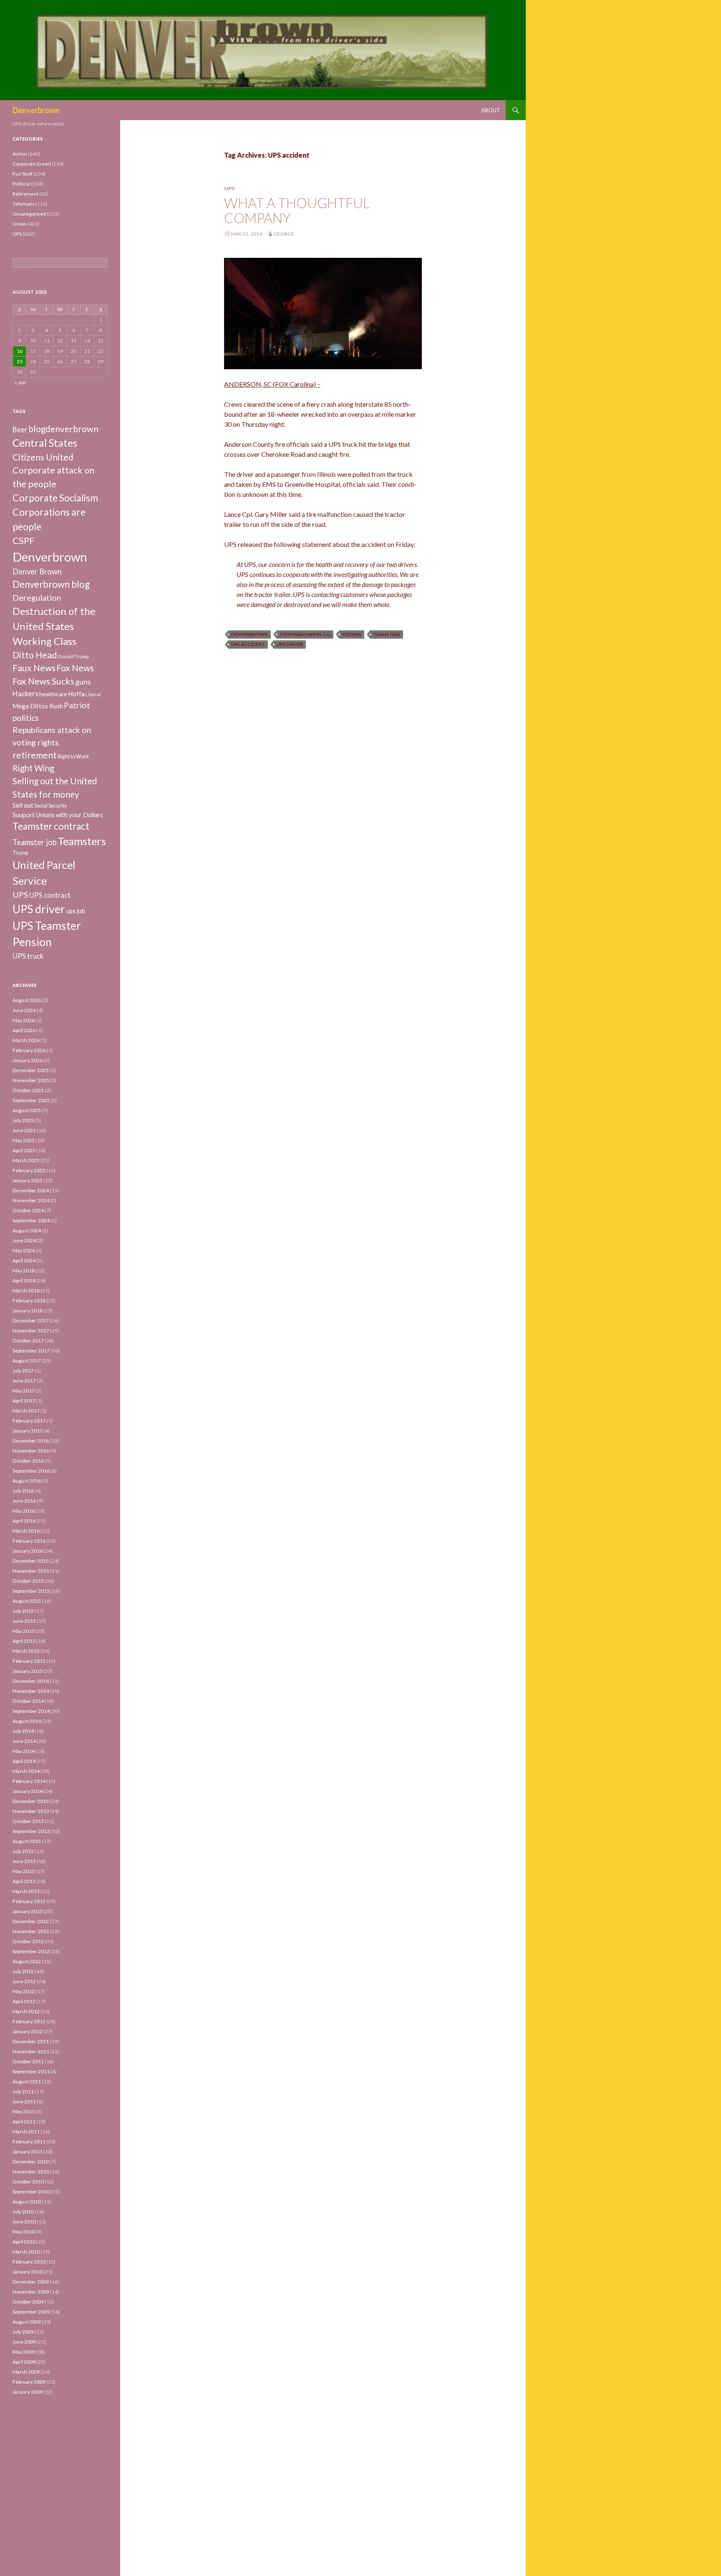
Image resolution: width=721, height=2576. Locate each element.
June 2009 (24, 2342)
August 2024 (27, 1230)
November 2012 (31, 1931)
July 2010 (23, 2212)
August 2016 (27, 1481)
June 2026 (24, 1010)
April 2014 (24, 1761)
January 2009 (28, 2392)
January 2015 (28, 1671)
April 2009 (24, 2362)
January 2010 (28, 2272)
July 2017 (23, 1371)
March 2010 (26, 2252)
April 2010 (24, 2242)
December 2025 (31, 1070)
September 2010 (31, 2192)
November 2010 (31, 2172)
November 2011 (31, 2051)
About (491, 110)
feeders (352, 634)
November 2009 (31, 2292)
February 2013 (29, 1901)
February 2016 (29, 1541)
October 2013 (28, 1821)
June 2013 (24, 1861)
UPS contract (50, 895)
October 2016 (28, 1461)
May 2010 (24, 2232)
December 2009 (31, 2282)
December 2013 (31, 1801)
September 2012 (31, 1951)
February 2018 (29, 1301)
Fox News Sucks (43, 681)
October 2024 (28, 1210)
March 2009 (26, 2372)
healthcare (53, 694)
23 (20, 361)
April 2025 (24, 1150)
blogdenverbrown (63, 429)
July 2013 (23, 1851)
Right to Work (73, 757)
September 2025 (31, 1100)
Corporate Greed (32, 164)
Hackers (25, 694)
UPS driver (290, 644)
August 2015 (27, 1601)
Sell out (23, 805)
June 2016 (24, 1501)
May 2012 (24, 1991)
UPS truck (28, 956)
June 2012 (24, 1981)
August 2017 (27, 1361)
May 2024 (24, 1250)
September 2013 (31, 1831)
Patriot (77, 705)
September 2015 (31, 1591)
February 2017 (29, 1421)
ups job (76, 911)
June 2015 (24, 1621)
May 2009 (24, 2352)
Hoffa (76, 694)
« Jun (20, 382)
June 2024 (24, 1240)
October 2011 (28, 2061)
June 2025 (24, 1130)
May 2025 (24, 1140)
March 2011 (26, 2132)
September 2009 (31, 2312)
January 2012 (28, 2031)
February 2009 (29, 2382)
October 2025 (28, 1090)
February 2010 (29, 2262)
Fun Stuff (23, 174)
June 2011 (24, 2101)
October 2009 (28, 2302)
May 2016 (24, 1511)
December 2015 (31, 1561)
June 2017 (24, 1381)
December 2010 (31, 2162)
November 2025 (31, 1080)
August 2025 (27, 1110)
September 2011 (31, 2071)
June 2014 (24, 1741)
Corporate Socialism (55, 498)
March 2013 (26, 1891)
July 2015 (23, 1611)
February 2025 (29, 1170)
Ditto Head (35, 655)
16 (20, 351)
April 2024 (24, 1260)
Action (20, 154)
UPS (229, 188)
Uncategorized (29, 214)
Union (19, 224)
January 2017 (28, 1431)
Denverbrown (36, 110)
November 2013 (31, 1811)
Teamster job (35, 842)
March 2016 (26, 1531)
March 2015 (26, 1651)
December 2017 (31, 1321)
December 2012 (31, 1921)
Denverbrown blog (305, 634)
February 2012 (29, 2021)
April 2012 (24, 2001)
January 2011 (28, 2152)
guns (83, 682)
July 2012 (23, 1971)
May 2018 (24, 1270)
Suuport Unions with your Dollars (58, 815)
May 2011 (24, 2111)
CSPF (23, 540)
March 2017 (26, 1411)
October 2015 (28, 1581)
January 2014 (28, 1791)
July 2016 (23, 1491)
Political (21, 184)
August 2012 (27, 1961)
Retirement (25, 194)
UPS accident (248, 644)
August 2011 (27, 2081)
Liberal (93, 694)
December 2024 (31, 1190)
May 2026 (24, 1020)
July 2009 (23, 2332)
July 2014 (23, 1731)
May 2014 (24, 1751)
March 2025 (26, 1160)
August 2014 (27, 1721)
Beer (20, 429)
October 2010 (28, 2182)
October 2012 (28, 1941)
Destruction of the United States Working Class (54, 626)
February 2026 (29, 1050)
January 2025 (28, 1180)
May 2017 (24, 1391)
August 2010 (27, 2202)
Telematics (25, 204)
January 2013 (28, 1911)
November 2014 (31, 1691)
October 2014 (28, 1701)
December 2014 (31, 1681)
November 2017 (31, 1331)
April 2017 (24, 1401)
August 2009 (27, 2322)
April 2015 (24, 1641)
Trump (20, 853)
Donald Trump (73, 656)
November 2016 (31, 1451)
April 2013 (24, 1881)
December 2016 (31, 1441)
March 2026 (26, 1040)
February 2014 (29, 1781)
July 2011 (23, 2091)
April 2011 (24, 2121)
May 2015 (24, 1631)
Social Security (50, 806)
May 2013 (24, 1871)
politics (26, 718)
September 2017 (31, 1351)
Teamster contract (51, 826)
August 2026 (27, 1000)
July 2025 (23, 1120)
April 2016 (24, 1521)
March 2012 (26, 2011)
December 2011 (31, 2041)
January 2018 (28, 1311)
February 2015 (29, 1661)
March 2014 (26, 1771)
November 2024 (31, 1200)
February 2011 (29, 2142)
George (284, 234)
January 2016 (28, 1551)
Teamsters (387, 634)
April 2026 (24, 1030)
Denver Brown (37, 572)
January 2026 (28, 1060)
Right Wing (33, 768)
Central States (45, 443)
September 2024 (31, 1220)
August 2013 (27, 1841)
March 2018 (26, 1291)
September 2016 (31, 1471)
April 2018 (24, 1280)
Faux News (34, 668)
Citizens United (43, 457)
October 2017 (28, 1341)
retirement (35, 755)
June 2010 (24, 2222)
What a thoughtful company (297, 210)
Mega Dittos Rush (38, 706)
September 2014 (31, 1711)
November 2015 (31, 1571)
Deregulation (37, 598)
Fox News (75, 668)
